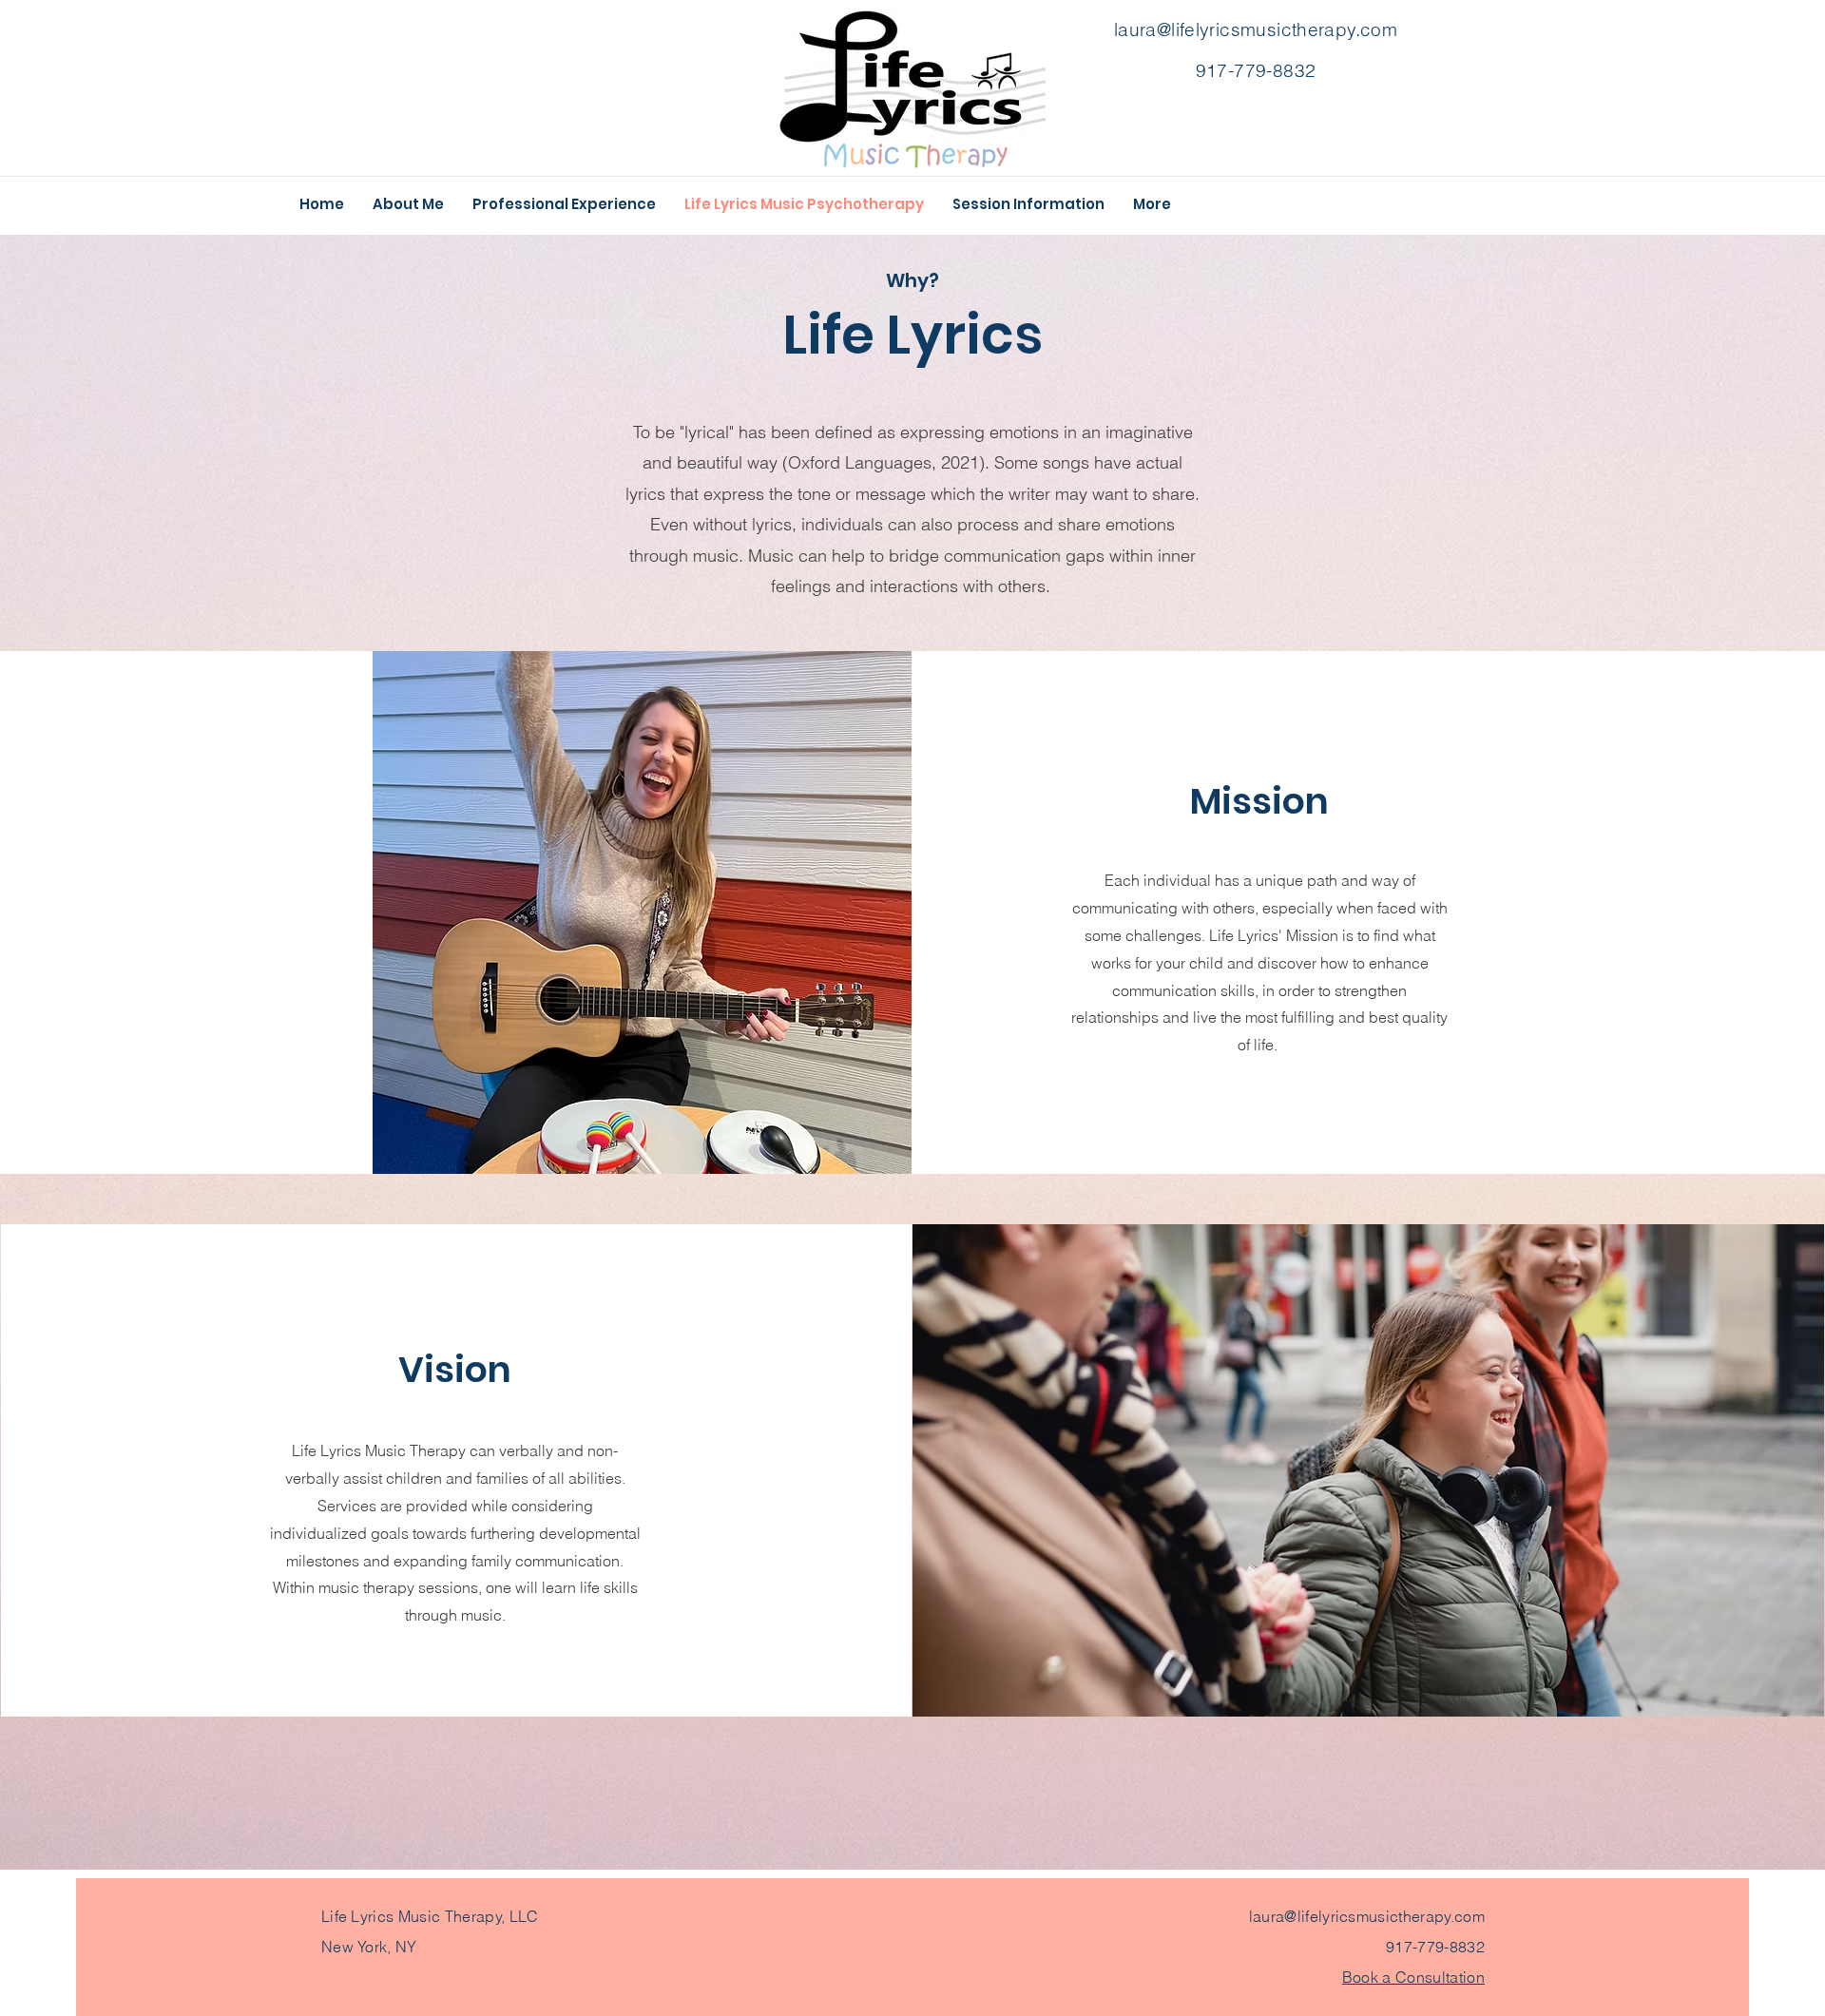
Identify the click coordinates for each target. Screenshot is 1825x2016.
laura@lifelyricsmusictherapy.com (1256, 29)
